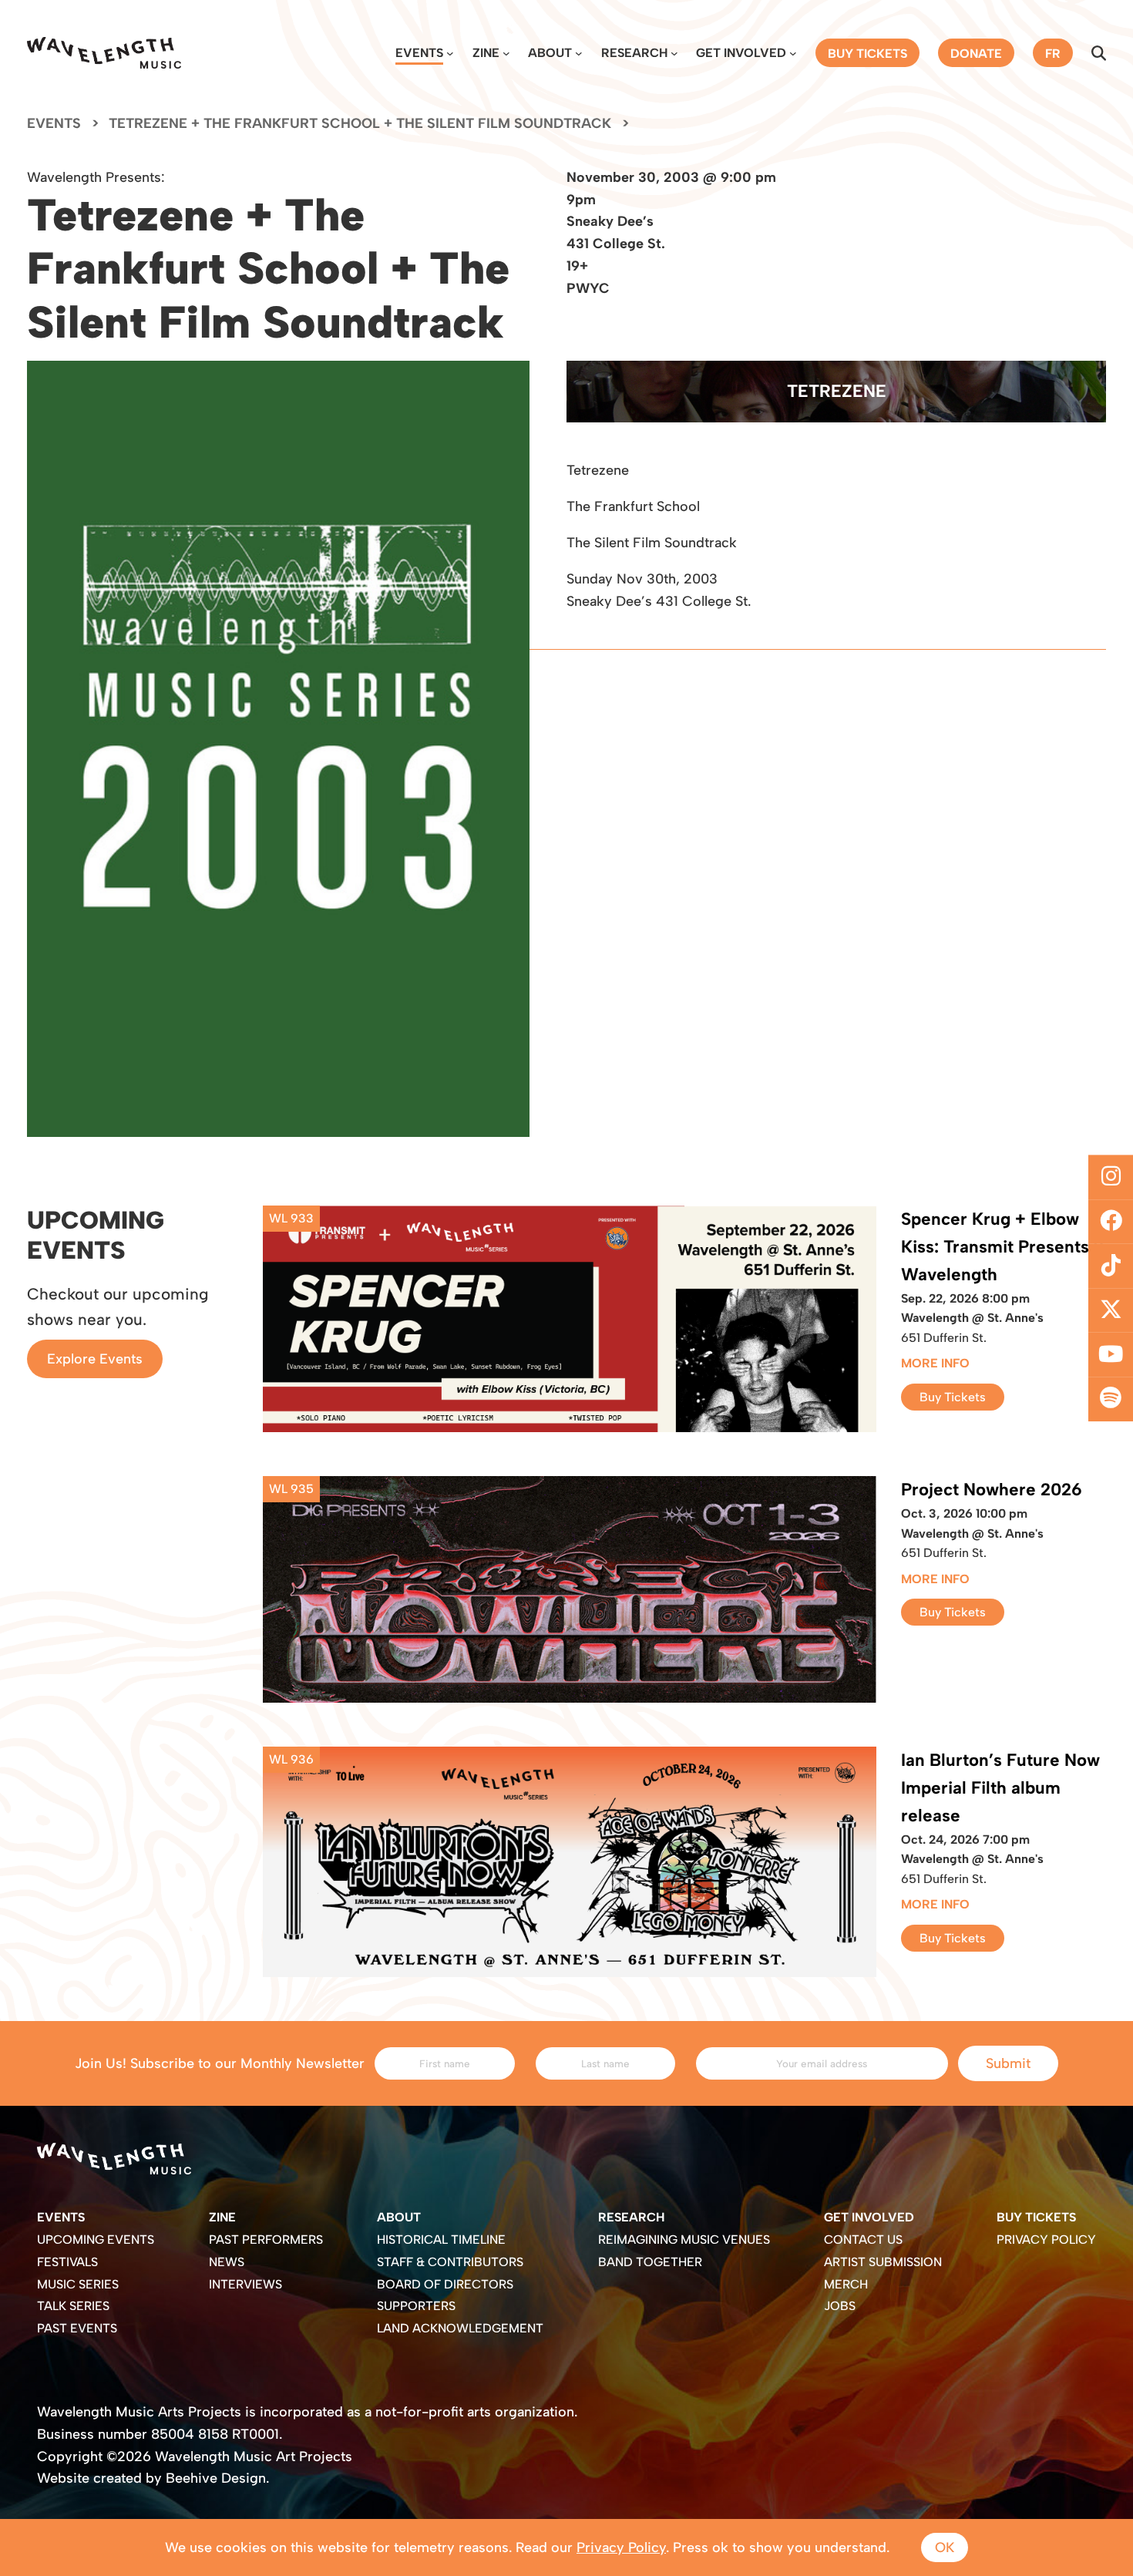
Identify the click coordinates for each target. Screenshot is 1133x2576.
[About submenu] (579, 53)
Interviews (245, 2284)
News (227, 2262)
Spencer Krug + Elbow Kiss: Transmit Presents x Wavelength (1002, 1247)
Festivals (67, 2262)
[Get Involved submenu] (793, 53)
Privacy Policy (1046, 2240)
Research (634, 53)
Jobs (840, 2306)
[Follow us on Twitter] (1111, 1310)
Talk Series (73, 2306)
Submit (1008, 2063)
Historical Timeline (441, 2240)
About (550, 53)
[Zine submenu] (506, 53)
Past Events (77, 2328)
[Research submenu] (674, 53)
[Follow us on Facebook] (1111, 1222)
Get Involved (741, 53)
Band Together (650, 2262)
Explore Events (95, 1359)
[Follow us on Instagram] (1111, 1177)
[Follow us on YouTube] (1111, 1355)
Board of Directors (445, 2284)
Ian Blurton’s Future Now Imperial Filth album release (1000, 1788)
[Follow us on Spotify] (1111, 1399)
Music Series (78, 2284)
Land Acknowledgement (460, 2328)
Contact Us (863, 2240)
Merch (846, 2284)
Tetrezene (837, 391)
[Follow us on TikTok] (1111, 1266)
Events (419, 53)
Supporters (416, 2306)
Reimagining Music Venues (684, 2240)
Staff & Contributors (450, 2262)
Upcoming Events (96, 2240)
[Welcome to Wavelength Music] (104, 53)
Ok (945, 2547)
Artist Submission (883, 2262)
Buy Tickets (953, 1397)
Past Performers (266, 2240)
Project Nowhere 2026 (992, 1490)
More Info (935, 1363)
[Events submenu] (450, 53)
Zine (486, 53)
